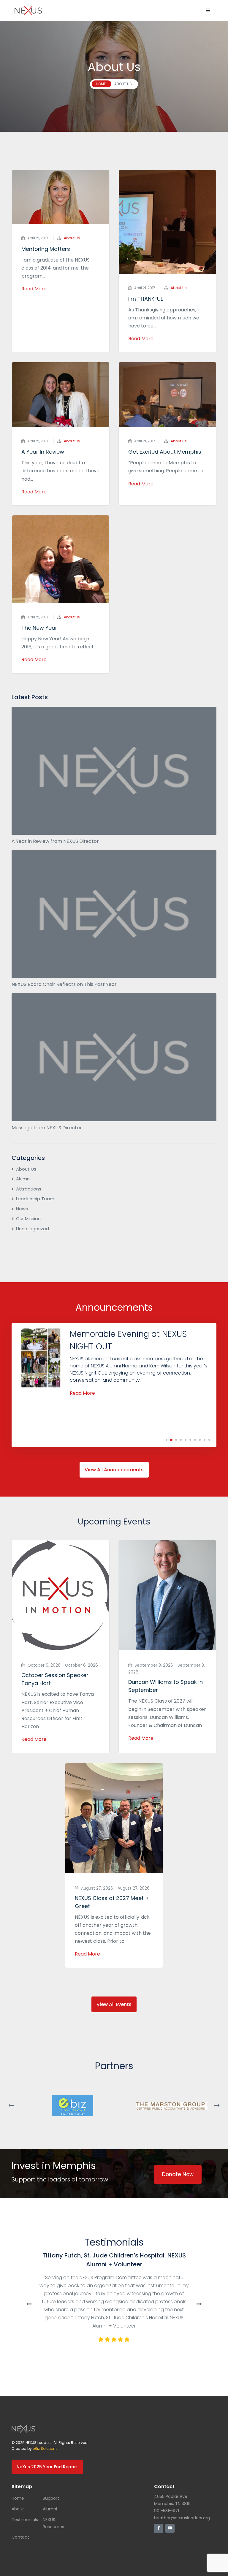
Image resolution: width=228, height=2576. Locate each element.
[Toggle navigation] (208, 11)
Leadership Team (35, 1199)
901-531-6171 (167, 2511)
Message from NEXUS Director (47, 1128)
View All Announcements (114, 1470)
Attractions (29, 1189)
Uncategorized (33, 1229)
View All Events (114, 2004)
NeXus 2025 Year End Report (47, 2467)
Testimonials (25, 2520)
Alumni (23, 1179)
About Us (72, 238)
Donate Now (178, 2174)
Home (18, 2498)
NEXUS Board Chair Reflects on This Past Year (64, 984)
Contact (20, 2537)
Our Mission (28, 1219)
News (22, 1209)
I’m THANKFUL (145, 299)
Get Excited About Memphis (165, 452)
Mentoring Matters (46, 249)
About (18, 2509)
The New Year (39, 628)
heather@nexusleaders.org (182, 2518)
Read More (34, 289)
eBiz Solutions (45, 2448)
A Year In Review (43, 452)
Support (51, 2498)
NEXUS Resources (53, 2523)
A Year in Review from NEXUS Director (55, 841)
